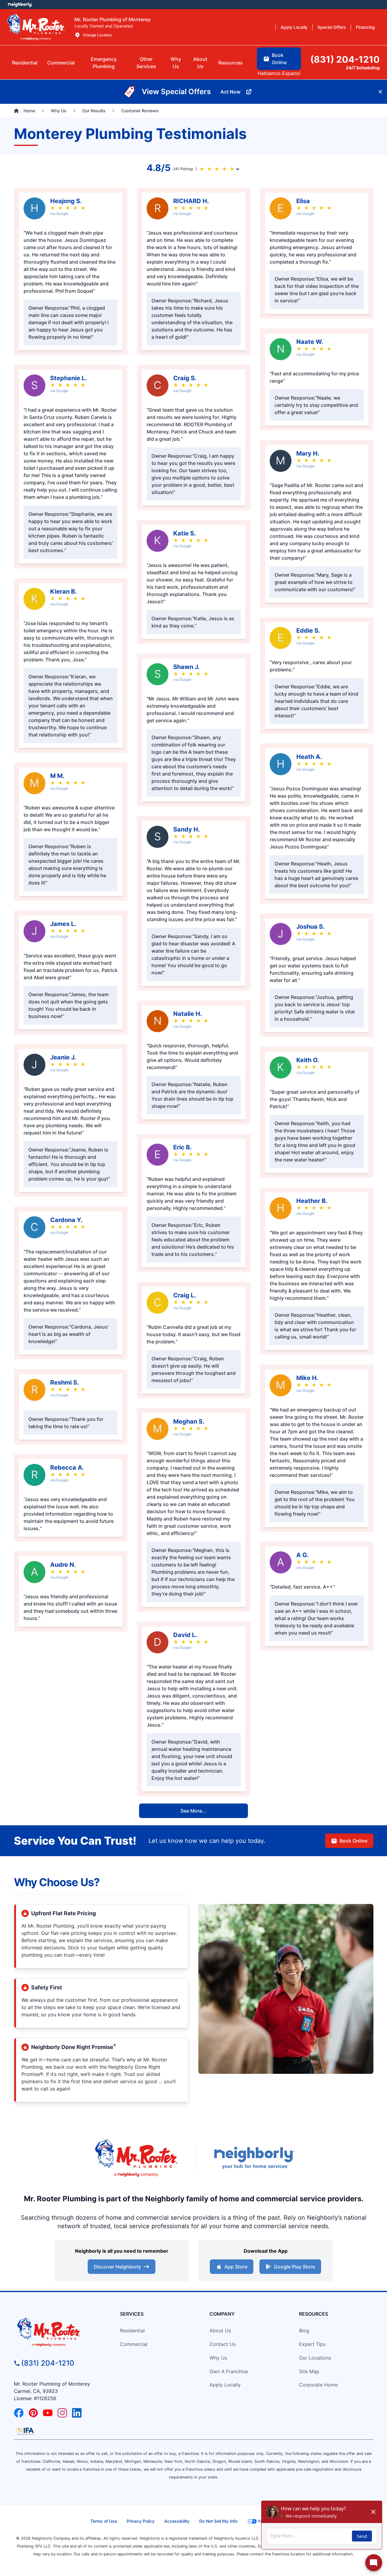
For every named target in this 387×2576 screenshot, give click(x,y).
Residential (132, 2331)
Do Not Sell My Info (218, 2521)
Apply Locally (225, 2385)
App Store (236, 2267)
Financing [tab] (365, 27)
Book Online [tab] (279, 59)
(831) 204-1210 (48, 2363)
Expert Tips (312, 2344)
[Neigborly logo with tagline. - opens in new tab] (254, 2158)
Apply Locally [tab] (294, 27)
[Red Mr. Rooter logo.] (136, 2158)
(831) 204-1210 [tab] (345, 59)
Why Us (218, 2358)
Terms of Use (104, 2521)
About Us (220, 2331)
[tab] (104, 63)
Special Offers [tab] (332, 27)
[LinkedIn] (77, 2413)
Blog (304, 2331)
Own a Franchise (229, 2371)
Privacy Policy (141, 2521)
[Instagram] (62, 2413)
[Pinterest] (33, 2413)
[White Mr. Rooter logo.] (36, 27)
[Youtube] (48, 2413)
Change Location (97, 35)
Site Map (309, 2371)
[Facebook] (19, 2413)
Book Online (353, 1841)
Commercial (134, 2344)
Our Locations (315, 2358)
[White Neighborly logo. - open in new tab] (20, 5)
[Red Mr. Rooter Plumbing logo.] (59, 2332)
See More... (193, 1811)
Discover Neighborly (117, 2267)
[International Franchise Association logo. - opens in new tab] (25, 2431)
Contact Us (223, 2344)
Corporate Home (318, 2385)
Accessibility (177, 2521)
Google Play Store (294, 2267)
